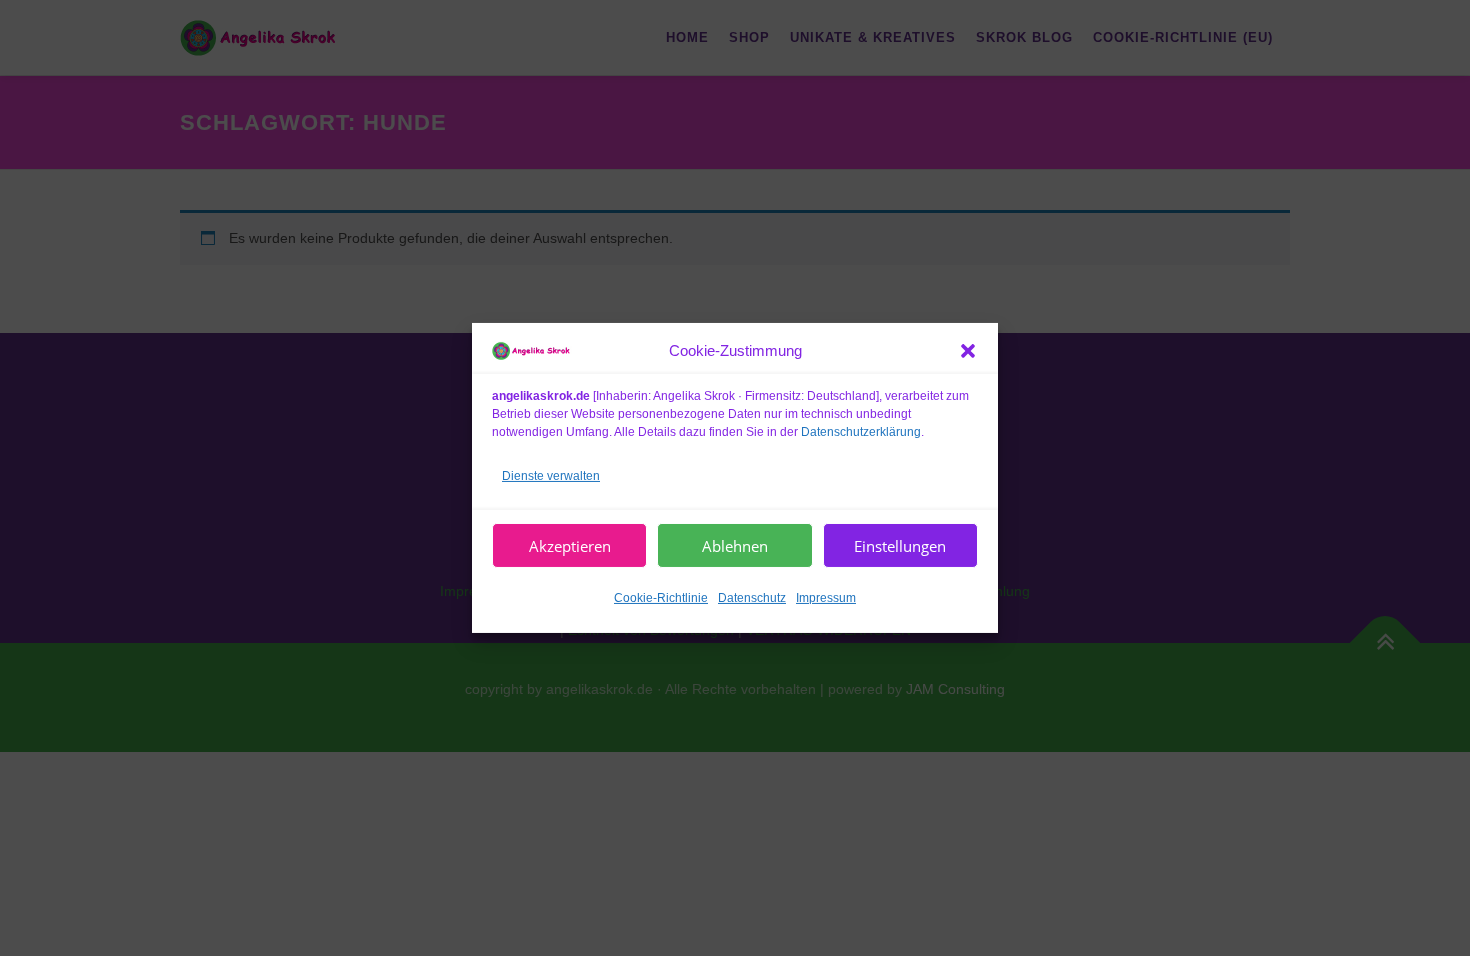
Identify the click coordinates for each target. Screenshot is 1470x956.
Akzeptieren (570, 546)
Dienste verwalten (551, 475)
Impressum (826, 598)
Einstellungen (900, 546)
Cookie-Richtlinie (661, 598)
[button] (968, 351)
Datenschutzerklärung (861, 431)
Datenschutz (752, 598)
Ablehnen (735, 546)
